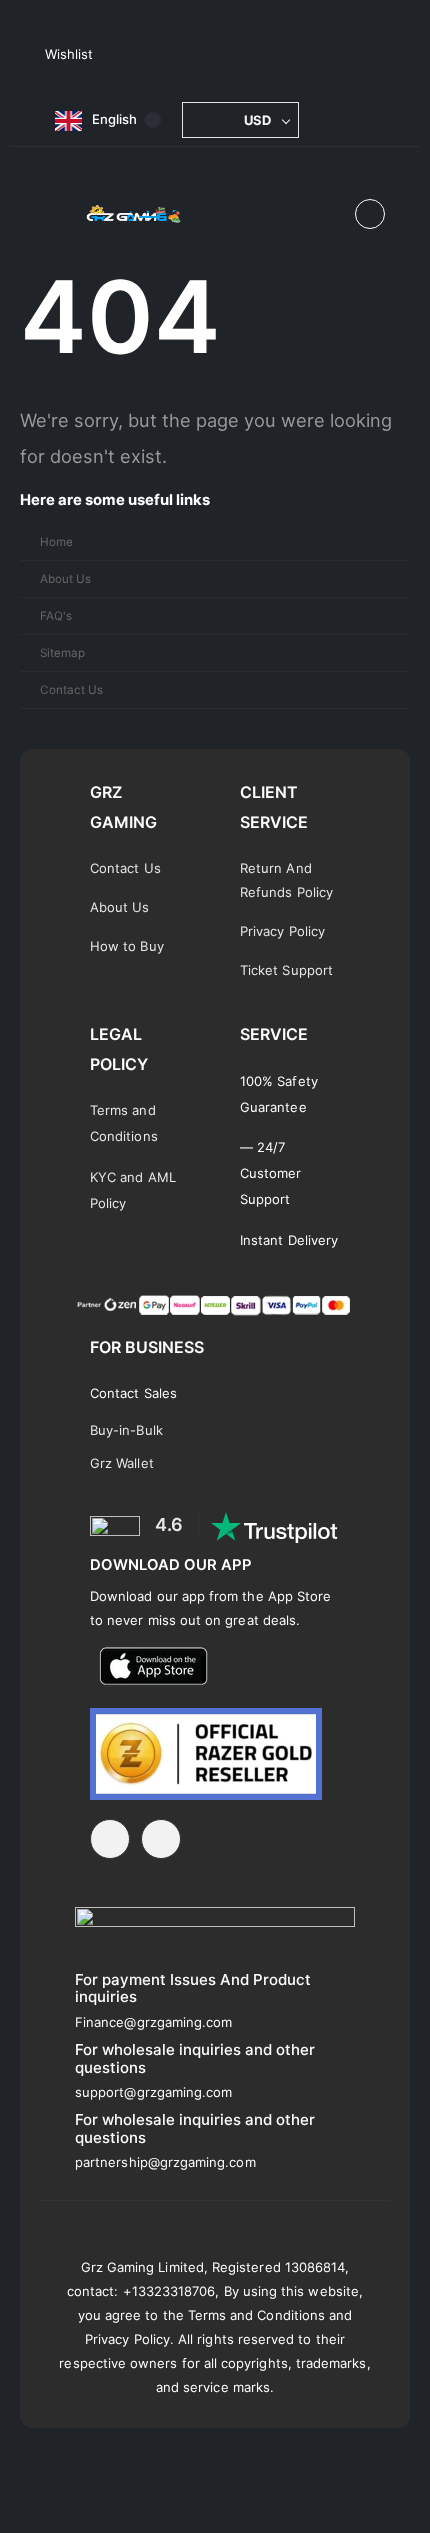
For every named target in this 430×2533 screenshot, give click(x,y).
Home (56, 542)
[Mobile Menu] (59, 214)
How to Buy (127, 946)
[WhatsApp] (161, 1839)
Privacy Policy (282, 931)
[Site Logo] (134, 214)
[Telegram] (110, 1839)
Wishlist (69, 54)
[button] (329, 215)
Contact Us (71, 690)
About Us (65, 579)
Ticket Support (286, 970)
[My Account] (370, 214)
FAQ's (56, 616)
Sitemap (62, 653)
